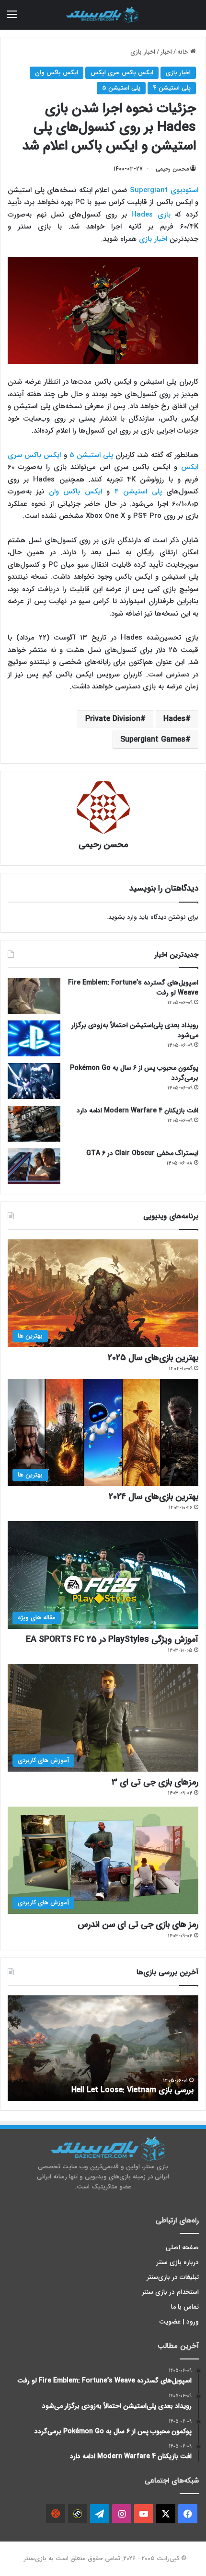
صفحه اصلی (182, 2248)
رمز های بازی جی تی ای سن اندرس (138, 1924)
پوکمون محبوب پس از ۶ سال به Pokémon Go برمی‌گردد (134, 1073)
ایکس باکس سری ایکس (122, 73)
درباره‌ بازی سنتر (178, 2262)
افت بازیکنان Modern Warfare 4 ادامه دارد (137, 1111)
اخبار (166, 52)
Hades (174, 719)
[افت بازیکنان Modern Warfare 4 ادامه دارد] (34, 1124)
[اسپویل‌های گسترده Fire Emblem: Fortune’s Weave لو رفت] (34, 996)
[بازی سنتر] (103, 15)
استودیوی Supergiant (164, 190)
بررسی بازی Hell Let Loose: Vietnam (132, 2090)
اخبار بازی (143, 52)
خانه (184, 52)
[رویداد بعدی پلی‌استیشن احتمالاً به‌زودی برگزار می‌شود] (34, 1038)
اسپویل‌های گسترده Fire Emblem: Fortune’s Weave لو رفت (133, 988)
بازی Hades (151, 215)
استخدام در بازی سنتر (171, 2292)
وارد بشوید (123, 917)
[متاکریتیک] (78, 2514)
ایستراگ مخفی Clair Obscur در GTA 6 (142, 1153)
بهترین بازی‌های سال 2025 (153, 1358)
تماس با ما (185, 2307)
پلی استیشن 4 (172, 88)
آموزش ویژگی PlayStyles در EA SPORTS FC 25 (112, 1639)
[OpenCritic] (56, 2514)
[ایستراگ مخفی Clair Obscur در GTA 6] (34, 1166)
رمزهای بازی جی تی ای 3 (155, 1782)
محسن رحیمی (172, 169)
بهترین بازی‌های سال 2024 (154, 1497)
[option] (103, 2048)
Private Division (113, 719)
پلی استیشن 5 (121, 88)
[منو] (12, 18)
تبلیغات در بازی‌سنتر (173, 2277)
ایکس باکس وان (57, 73)
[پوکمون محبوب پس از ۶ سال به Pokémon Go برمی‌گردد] (34, 1081)
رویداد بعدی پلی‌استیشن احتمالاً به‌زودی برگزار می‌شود (135, 1030)
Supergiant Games (153, 739)
